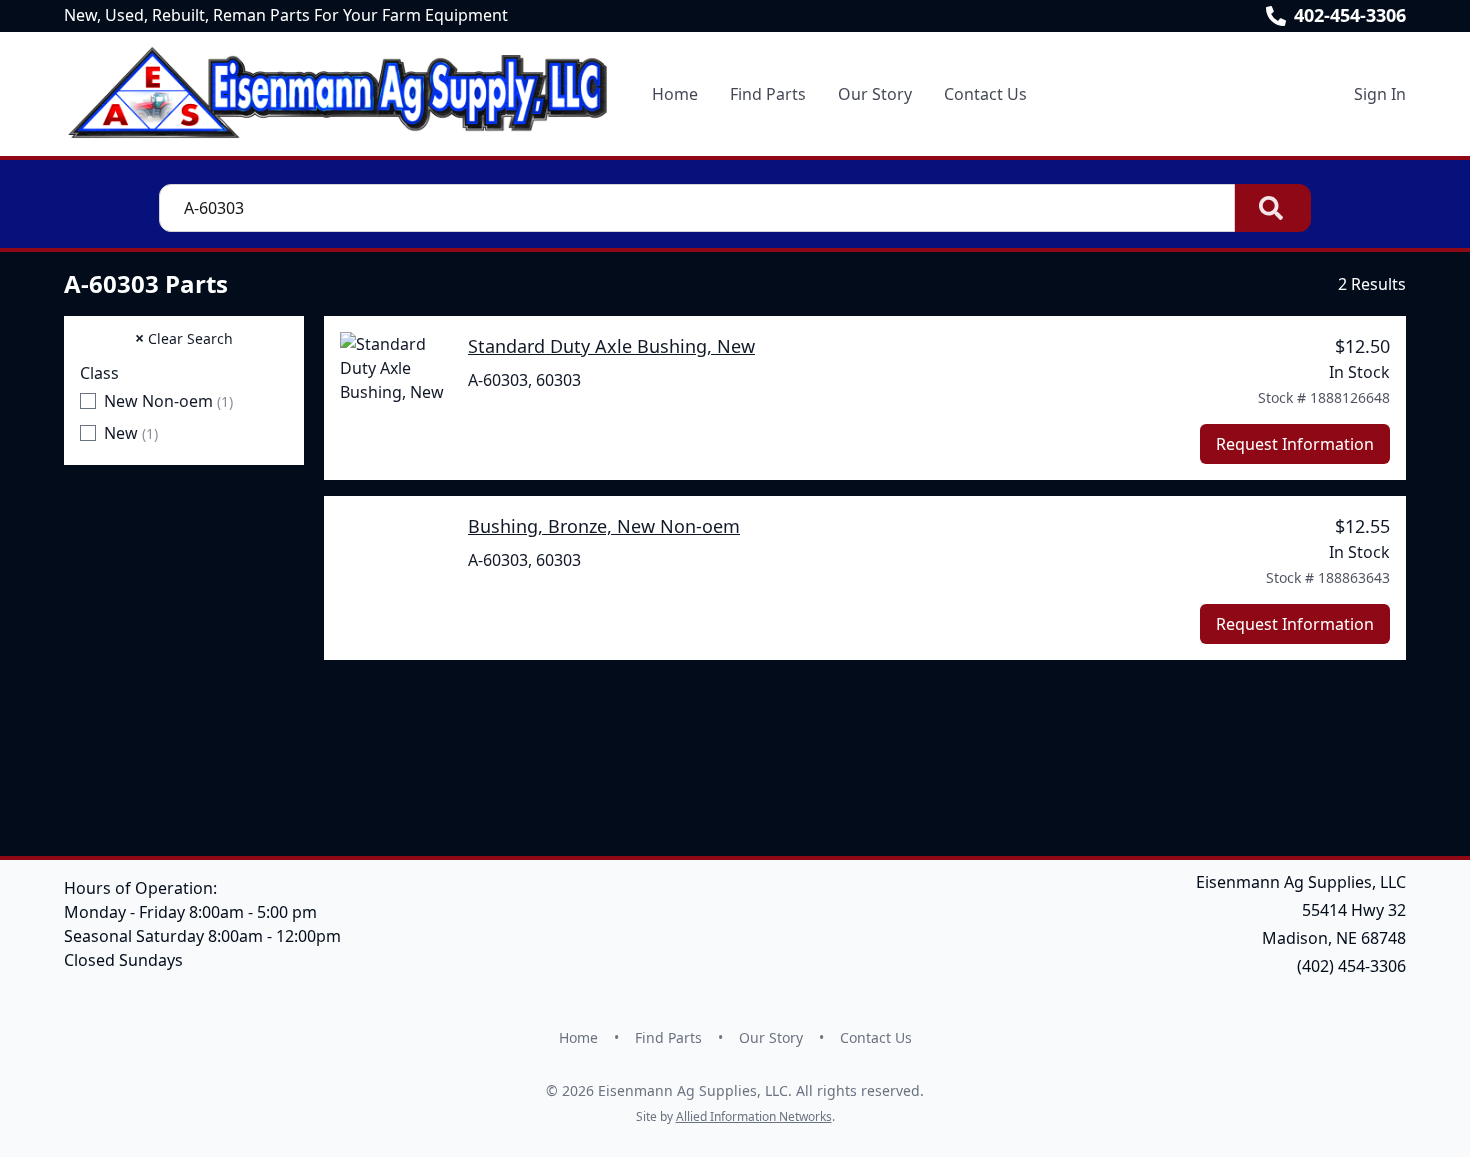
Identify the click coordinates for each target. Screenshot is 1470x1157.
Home (675, 94)
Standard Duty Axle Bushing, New (611, 346)
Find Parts (768, 94)
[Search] (1273, 208)
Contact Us (985, 94)
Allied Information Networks (754, 1116)
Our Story (875, 94)
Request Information (1295, 444)
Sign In (1380, 94)
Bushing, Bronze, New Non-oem (604, 526)
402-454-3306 (1350, 15)
